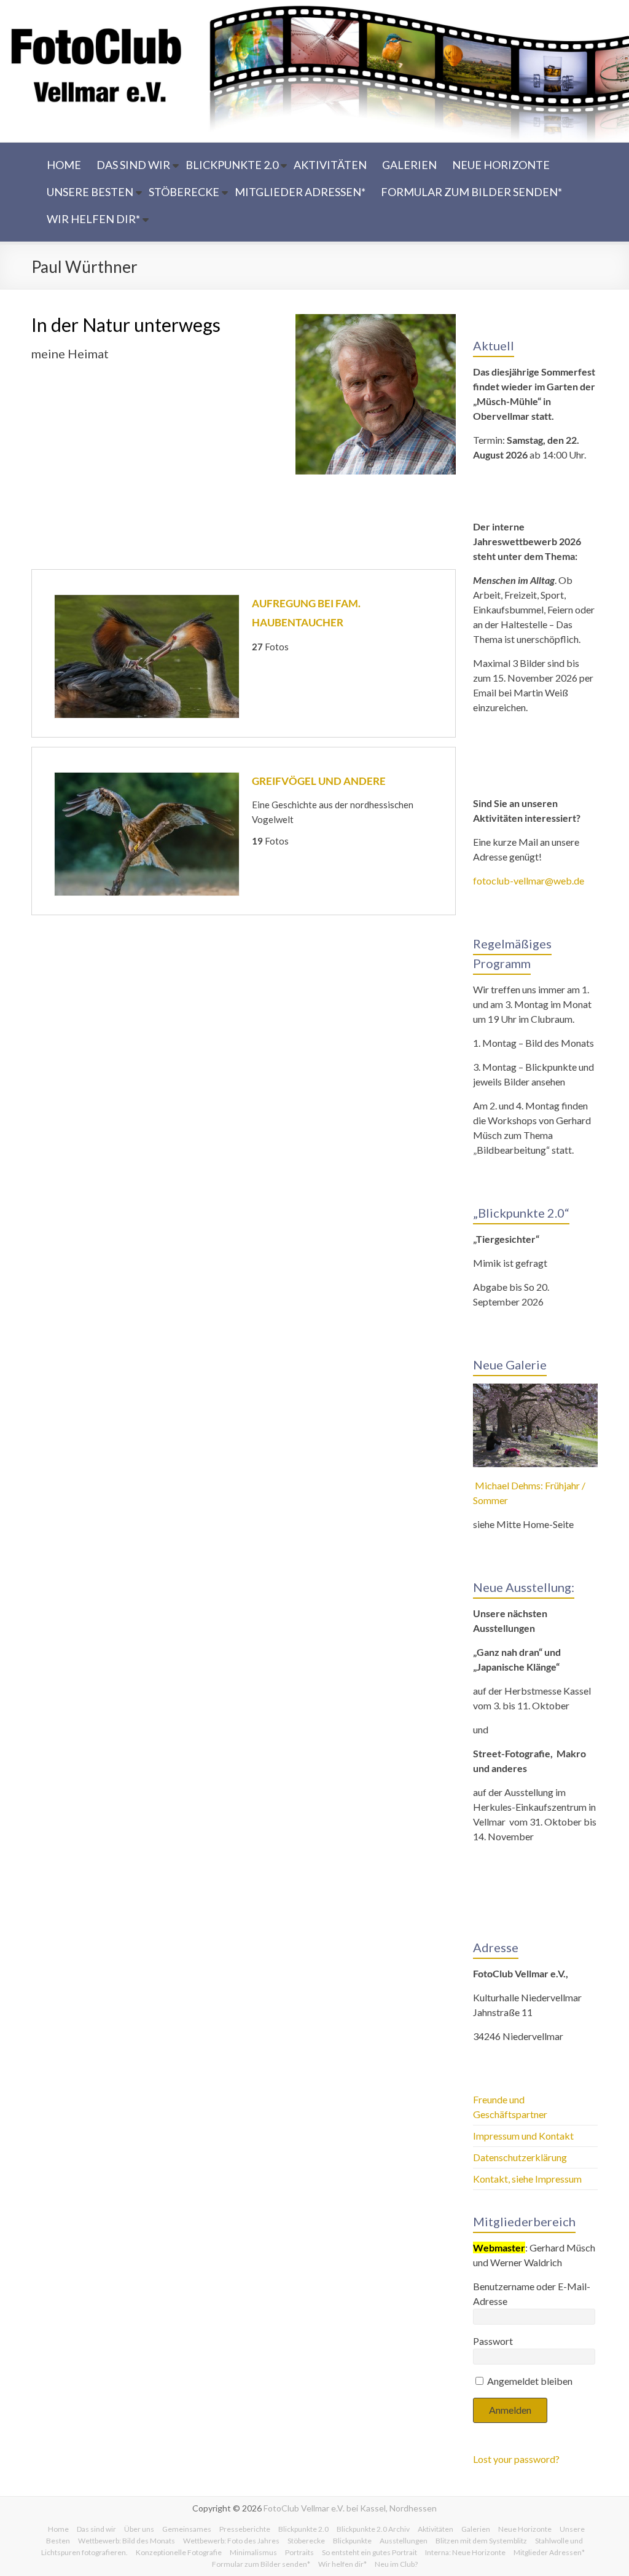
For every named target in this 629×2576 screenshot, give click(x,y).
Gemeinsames (187, 2529)
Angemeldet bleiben (529, 2381)
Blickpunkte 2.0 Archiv (373, 2529)
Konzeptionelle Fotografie (179, 2552)
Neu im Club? (396, 2564)
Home (64, 165)
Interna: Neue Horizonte (465, 2552)
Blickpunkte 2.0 (232, 165)
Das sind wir (133, 165)
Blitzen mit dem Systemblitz (481, 2541)
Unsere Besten (90, 192)
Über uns (139, 2529)
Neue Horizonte (501, 165)
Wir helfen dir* (93, 219)
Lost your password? (516, 2459)
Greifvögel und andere (319, 781)
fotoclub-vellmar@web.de (529, 880)
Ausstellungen (404, 2541)
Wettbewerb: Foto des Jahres (231, 2541)
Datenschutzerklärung (520, 2157)
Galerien (409, 165)
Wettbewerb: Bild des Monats (127, 2541)
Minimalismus (253, 2552)
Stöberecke (184, 192)
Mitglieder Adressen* (300, 192)
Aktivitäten (330, 165)
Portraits (299, 2552)
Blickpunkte (352, 2541)
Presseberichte (245, 2529)
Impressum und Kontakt (523, 2136)
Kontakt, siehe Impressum (527, 2179)
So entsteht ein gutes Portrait (369, 2552)
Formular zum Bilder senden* (471, 192)
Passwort (493, 2341)
